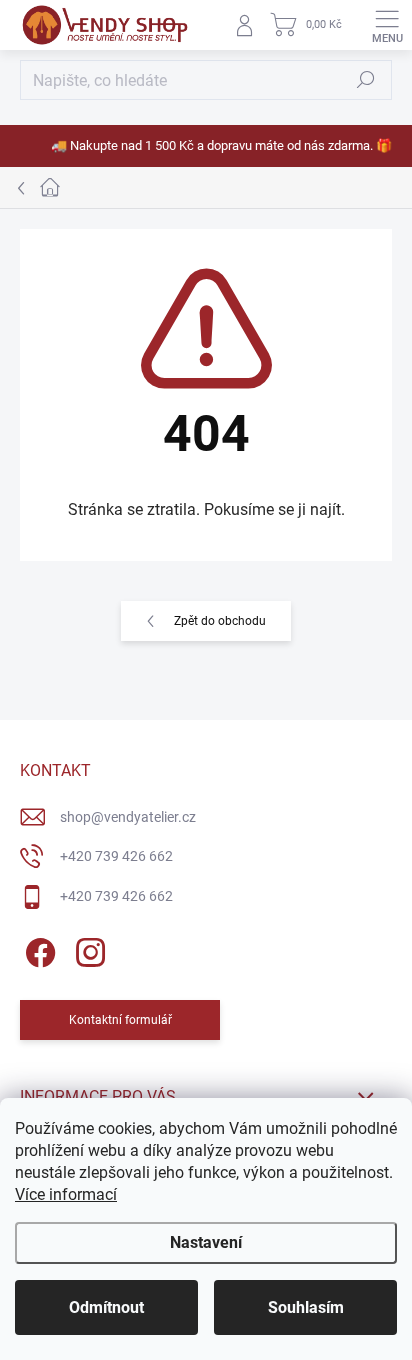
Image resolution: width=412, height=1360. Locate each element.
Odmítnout (106, 1307)
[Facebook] (37, 948)
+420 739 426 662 (116, 856)
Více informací (66, 1194)
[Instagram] (87, 948)
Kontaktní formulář (120, 1020)
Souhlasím (306, 1307)
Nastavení (206, 1242)
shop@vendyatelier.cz (128, 817)
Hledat (366, 80)
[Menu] (387, 25)
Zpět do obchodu (220, 621)
